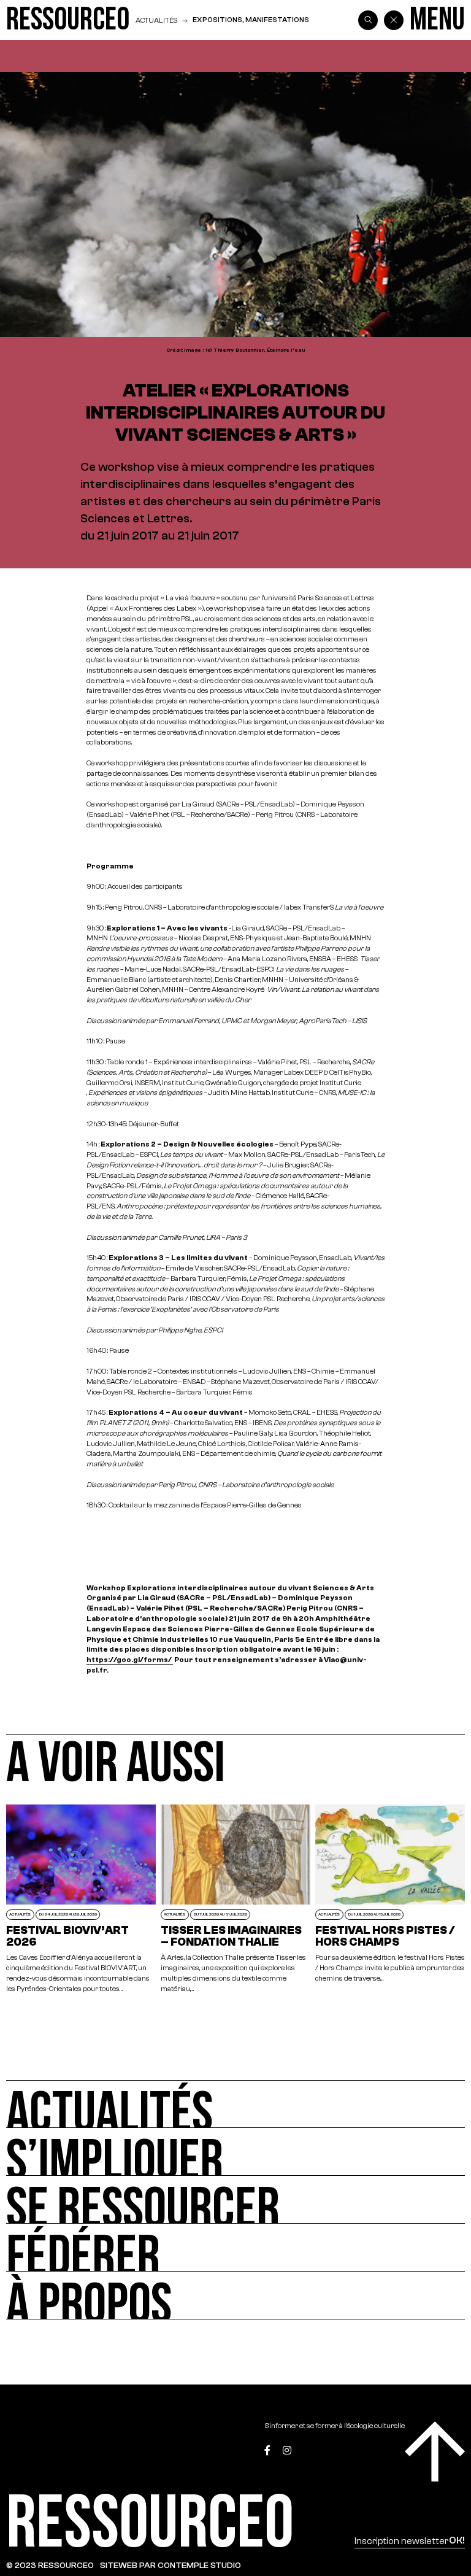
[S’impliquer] (235, 2152)
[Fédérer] (235, 2248)
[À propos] (235, 2296)
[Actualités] (235, 2104)
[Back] (394, 20)
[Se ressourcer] (235, 2200)
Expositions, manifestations (251, 20)
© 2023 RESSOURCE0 (50, 2565)
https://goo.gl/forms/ (129, 1660)
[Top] (435, 2451)
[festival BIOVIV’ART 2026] (81, 1899)
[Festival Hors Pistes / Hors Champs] (390, 1899)
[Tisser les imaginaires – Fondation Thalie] (235, 1899)
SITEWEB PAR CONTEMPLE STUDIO (170, 2565)
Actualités (156, 20)
